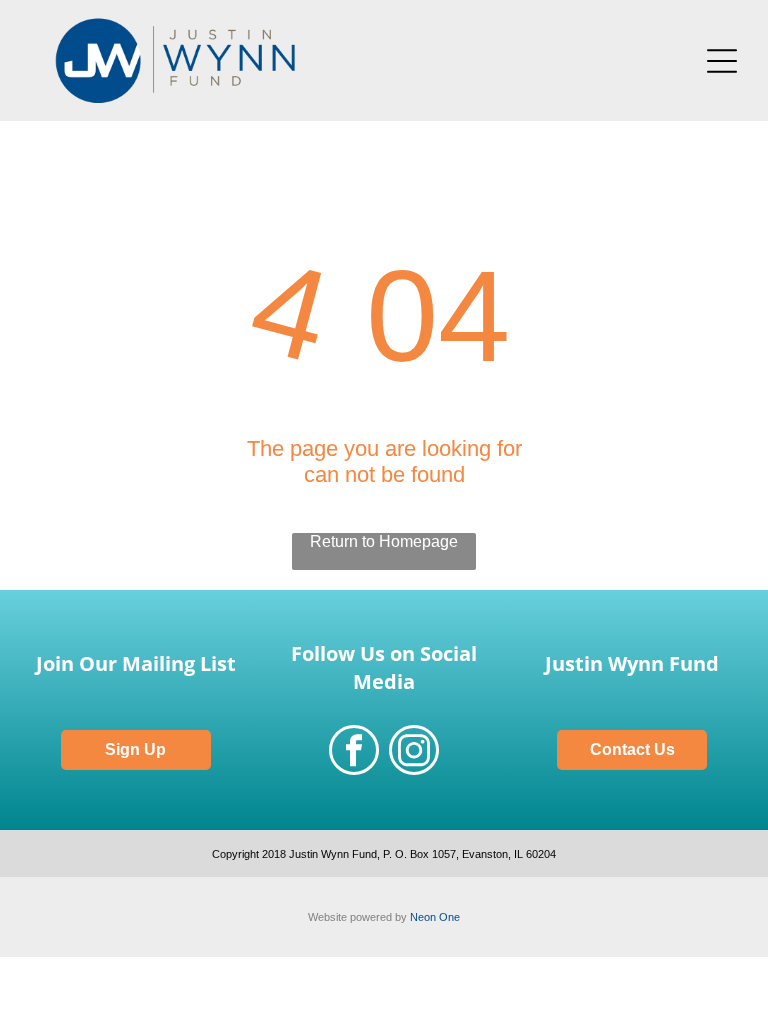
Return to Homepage (384, 541)
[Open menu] (722, 61)
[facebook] (354, 752)
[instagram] (414, 752)
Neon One (435, 917)
